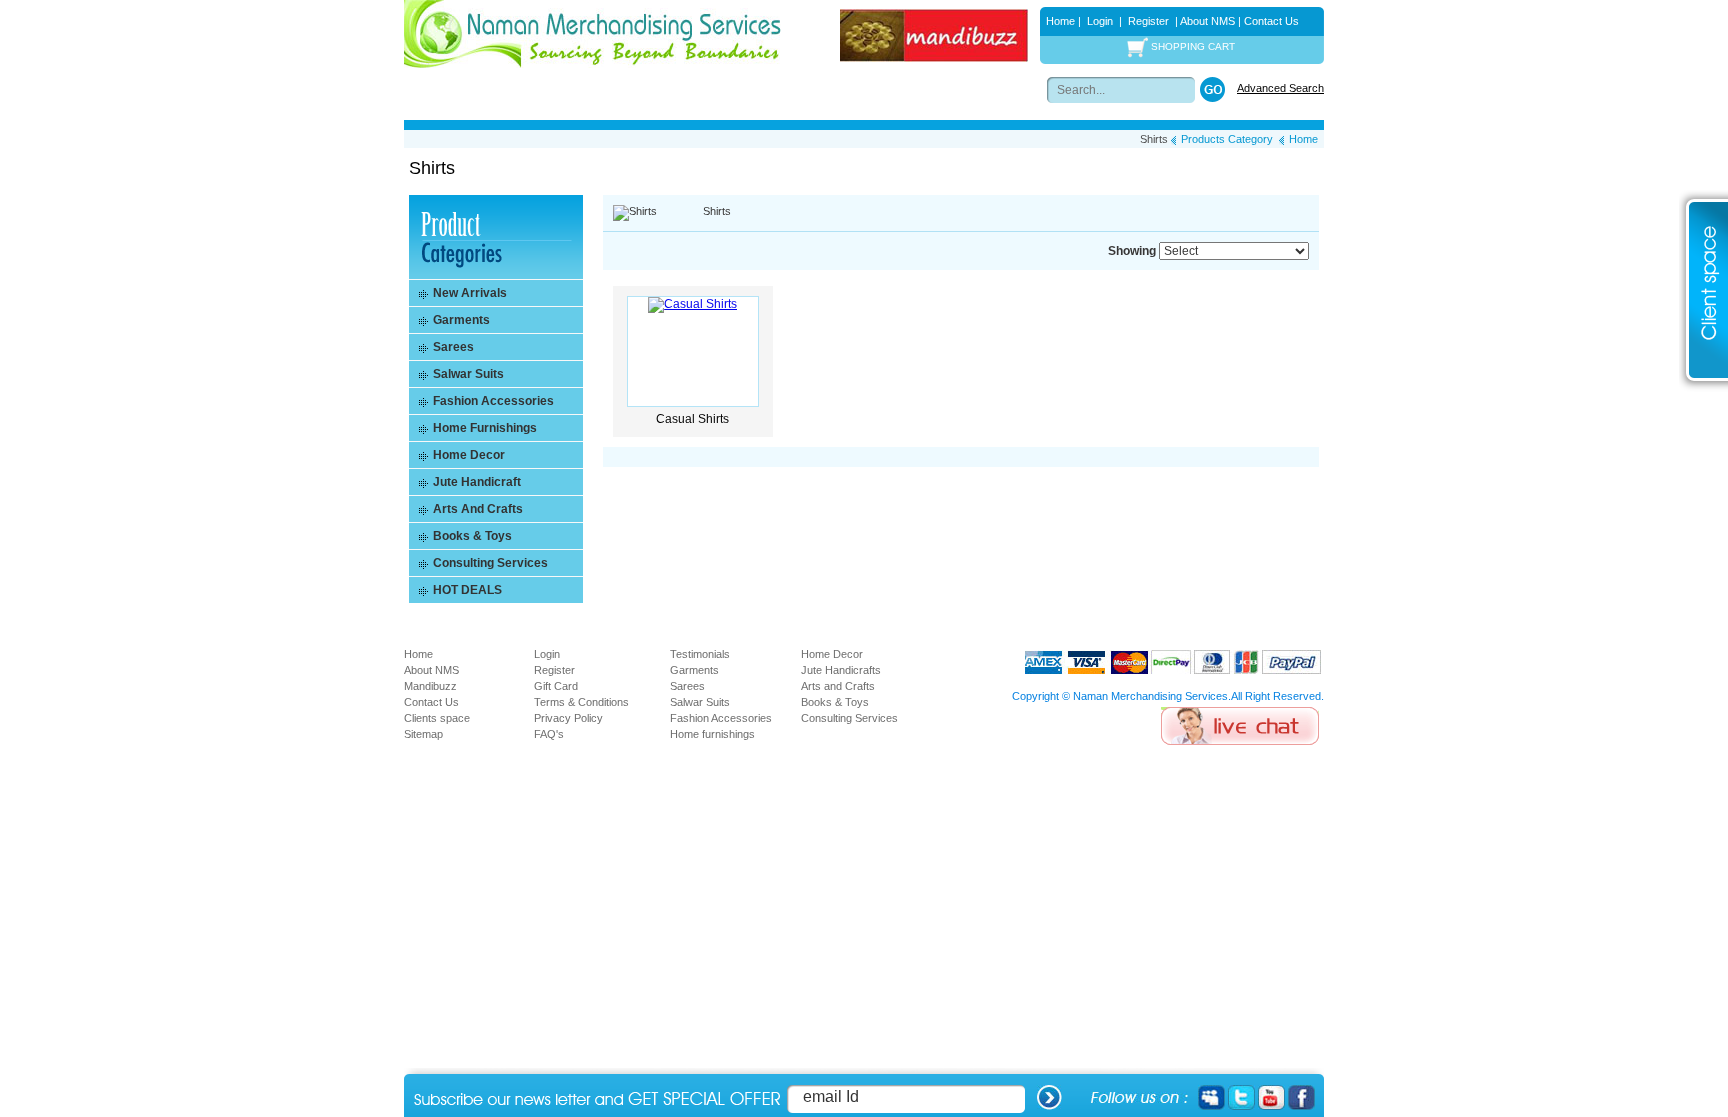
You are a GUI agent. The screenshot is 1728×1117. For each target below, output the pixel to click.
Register (1148, 21)
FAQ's (549, 734)
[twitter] (1241, 1097)
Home (1060, 21)
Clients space (437, 718)
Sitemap (423, 734)
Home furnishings (712, 734)
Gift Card (556, 686)
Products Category (1227, 139)
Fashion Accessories (721, 718)
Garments (694, 670)
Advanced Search (1280, 88)
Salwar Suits (700, 702)
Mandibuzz (430, 686)
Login (1100, 21)
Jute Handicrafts (841, 670)
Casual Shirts (692, 419)
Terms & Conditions (581, 702)
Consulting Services (849, 718)
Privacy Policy (568, 718)
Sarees (687, 686)
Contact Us (1271, 21)
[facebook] (1301, 1097)
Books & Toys (835, 702)
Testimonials (700, 654)
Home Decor (832, 654)
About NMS (1206, 21)
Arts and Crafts (838, 686)
